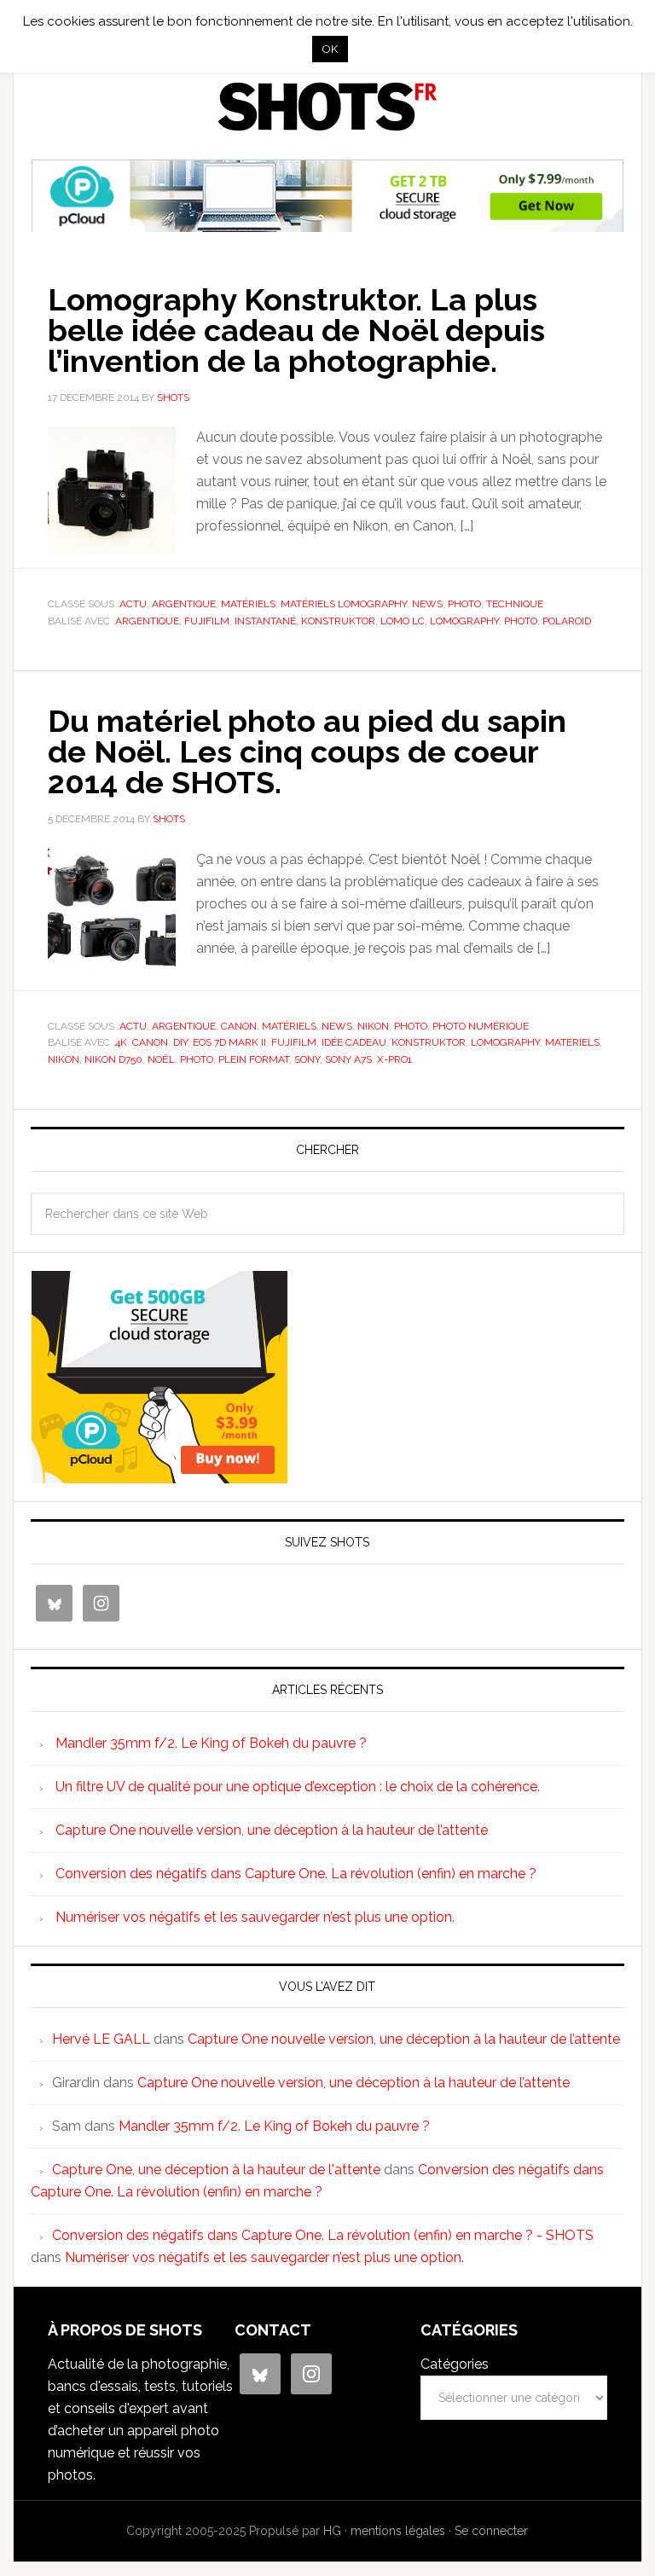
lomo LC (403, 621)
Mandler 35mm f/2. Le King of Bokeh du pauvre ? (211, 1743)
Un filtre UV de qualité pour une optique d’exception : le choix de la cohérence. (298, 1787)
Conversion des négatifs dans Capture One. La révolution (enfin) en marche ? (296, 1874)
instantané (265, 621)
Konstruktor (338, 621)
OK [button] (330, 49)
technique (515, 604)
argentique (184, 604)
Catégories (455, 2364)
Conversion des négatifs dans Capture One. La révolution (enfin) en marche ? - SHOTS (323, 2235)
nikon (64, 1059)
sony (307, 1059)
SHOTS (327, 107)
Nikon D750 (113, 1059)
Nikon (373, 1026)
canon (150, 1042)
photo (464, 604)
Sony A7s (348, 1059)
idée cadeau (354, 1042)
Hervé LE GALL (101, 2039)
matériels (248, 604)
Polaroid (567, 621)
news (427, 604)
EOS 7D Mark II (229, 1042)
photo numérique (481, 1026)
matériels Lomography (344, 604)
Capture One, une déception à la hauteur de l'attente (216, 2170)
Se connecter (491, 2531)
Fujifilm (207, 621)
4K (121, 1042)
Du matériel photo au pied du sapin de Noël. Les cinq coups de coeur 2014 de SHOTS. (307, 751)
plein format (254, 1059)
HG (332, 2531)
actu (133, 604)
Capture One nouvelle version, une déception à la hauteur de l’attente (272, 1830)
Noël (161, 1059)
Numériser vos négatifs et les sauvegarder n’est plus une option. (255, 1917)
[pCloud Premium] (327, 225)
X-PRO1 (394, 1059)
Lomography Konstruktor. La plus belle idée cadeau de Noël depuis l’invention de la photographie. (296, 330)
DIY (180, 1042)
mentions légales (398, 2531)
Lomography (464, 621)
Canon (239, 1026)
